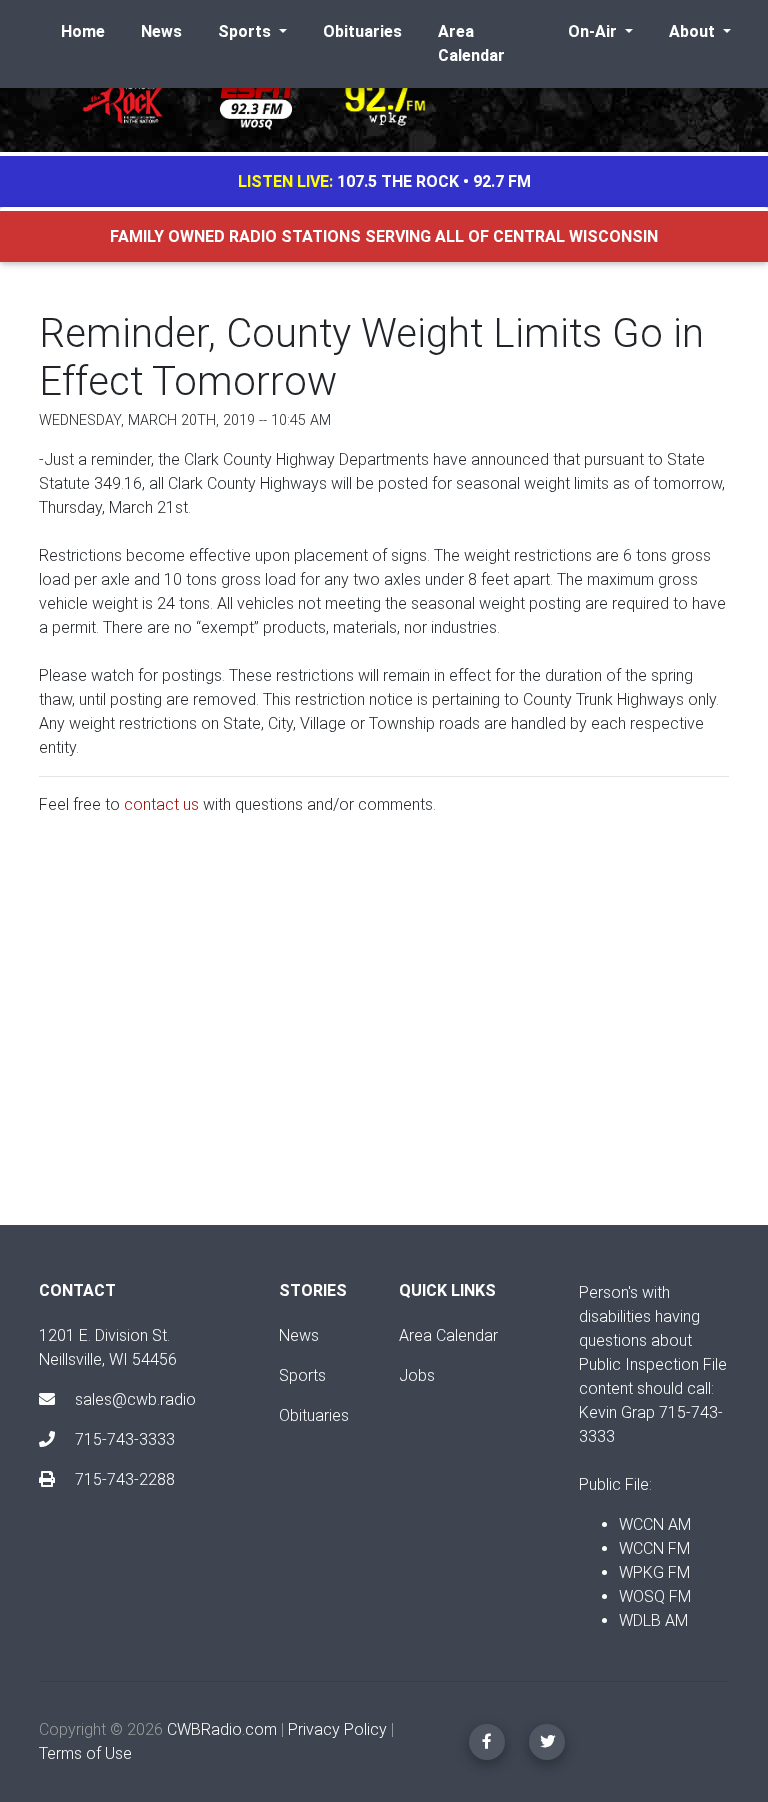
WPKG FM (654, 1572)
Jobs (417, 1375)
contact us (161, 804)
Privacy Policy (337, 1729)
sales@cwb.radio (135, 1399)
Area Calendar (471, 43)
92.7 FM (502, 181)
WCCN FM (654, 1548)
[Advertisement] (384, 1037)
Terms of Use (85, 1753)
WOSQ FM (655, 1596)
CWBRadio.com (222, 1729)
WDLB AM (653, 1620)
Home (83, 31)
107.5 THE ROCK (398, 181)
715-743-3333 (123, 1439)
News (161, 31)
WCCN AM (655, 1524)
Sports (302, 1375)
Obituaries (362, 31)
